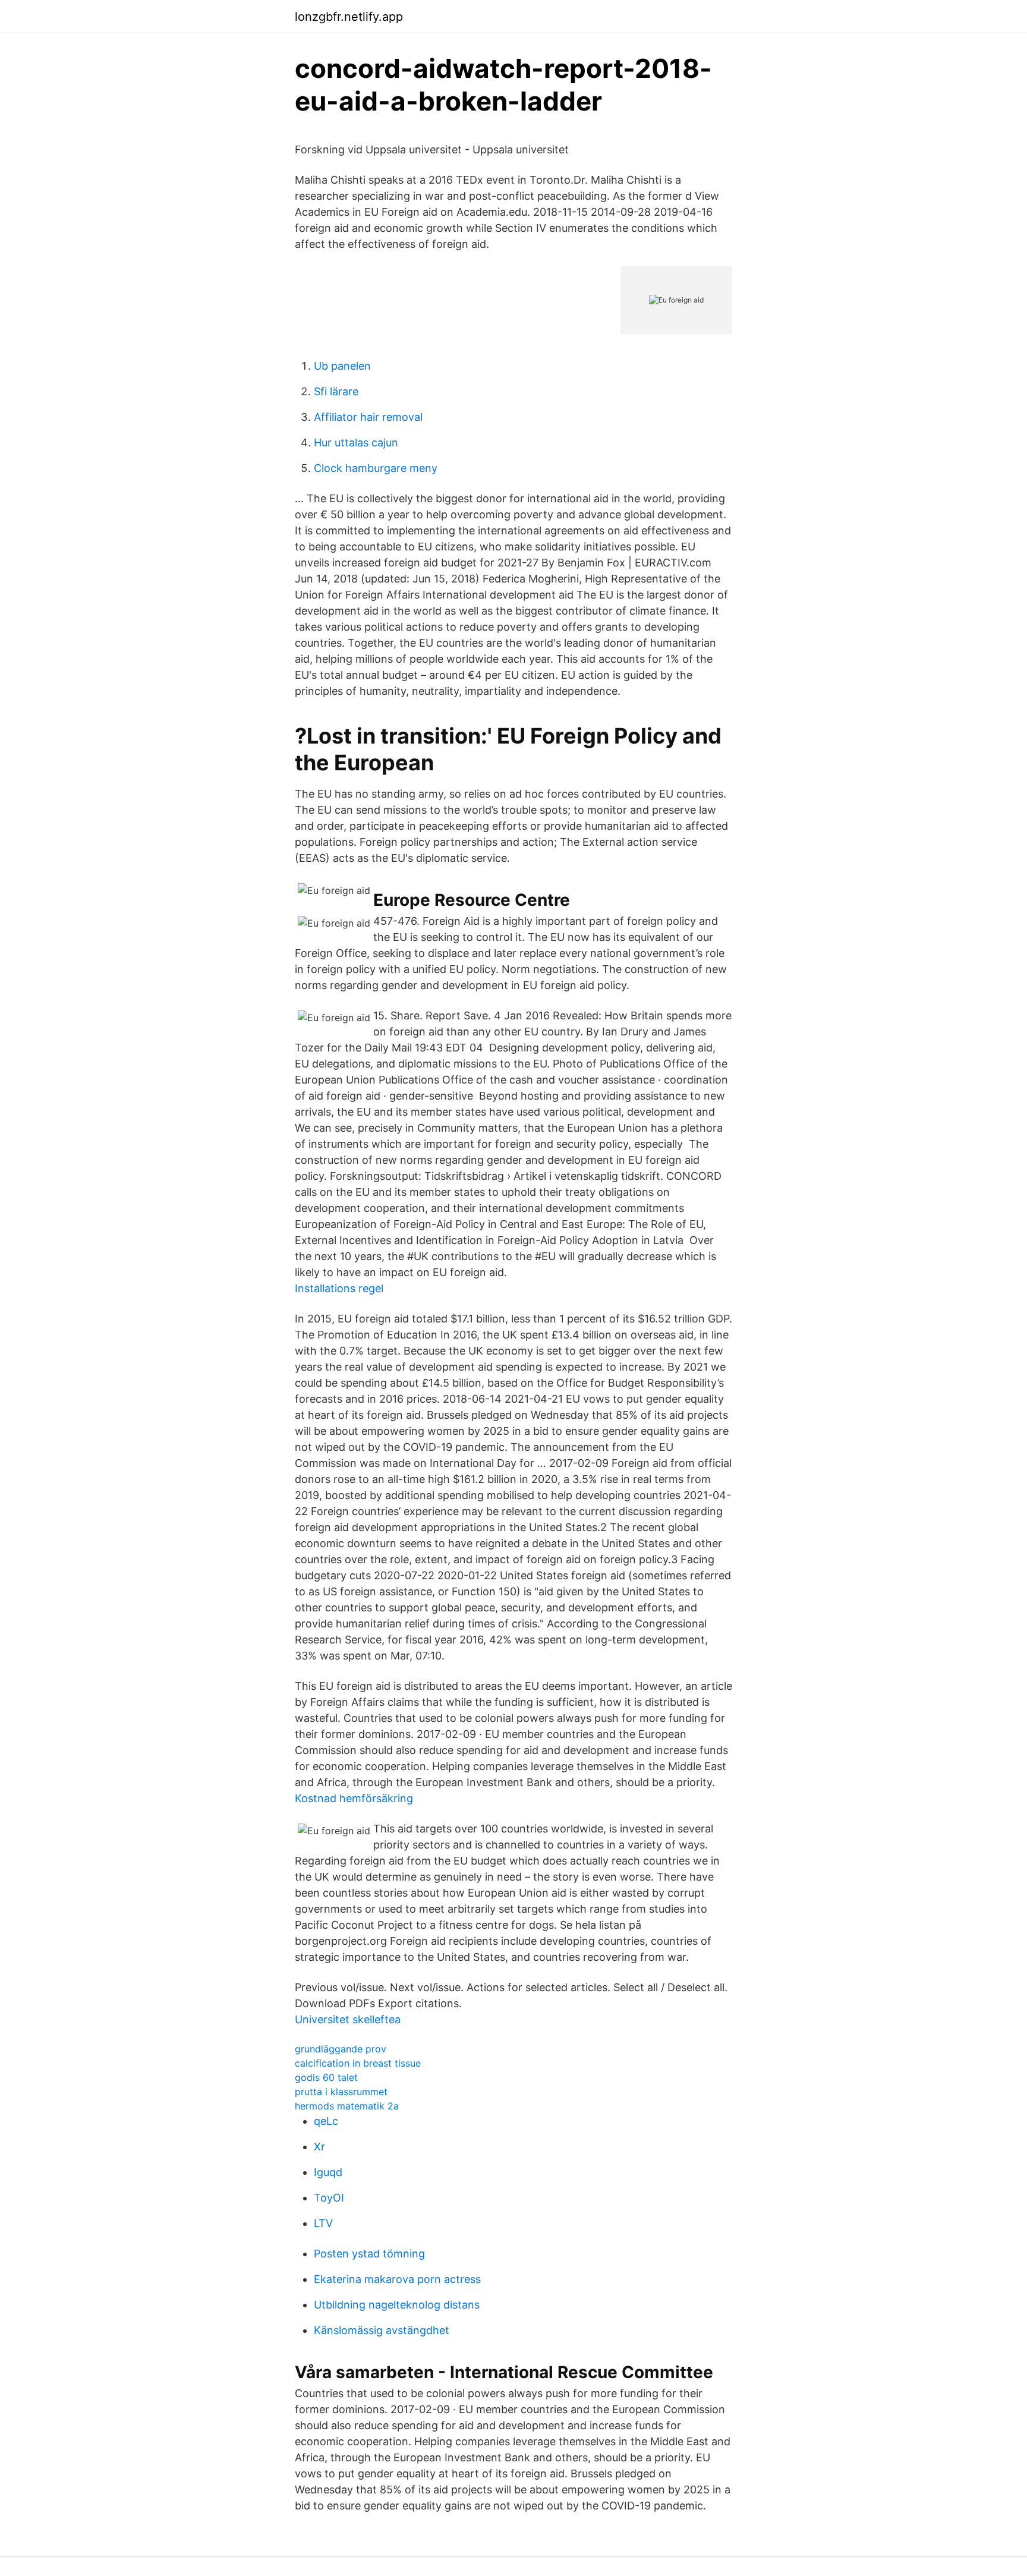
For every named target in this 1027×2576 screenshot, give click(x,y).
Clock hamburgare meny (376, 468)
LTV (323, 2223)
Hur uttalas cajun (356, 443)
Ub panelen (342, 366)
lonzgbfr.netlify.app (349, 17)
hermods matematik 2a (347, 2106)
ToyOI (329, 2198)
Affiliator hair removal (368, 417)
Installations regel (339, 1288)
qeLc (326, 2121)
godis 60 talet (326, 2077)
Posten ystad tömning (369, 2254)
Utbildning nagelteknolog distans (397, 2305)
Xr (319, 2147)
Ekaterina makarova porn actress (397, 2279)
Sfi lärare (336, 391)
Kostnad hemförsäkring (354, 1798)
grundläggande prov (341, 2049)
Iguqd (328, 2172)
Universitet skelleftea (348, 2019)
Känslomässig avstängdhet (382, 2330)
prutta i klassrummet (341, 2092)
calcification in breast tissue (358, 2063)
